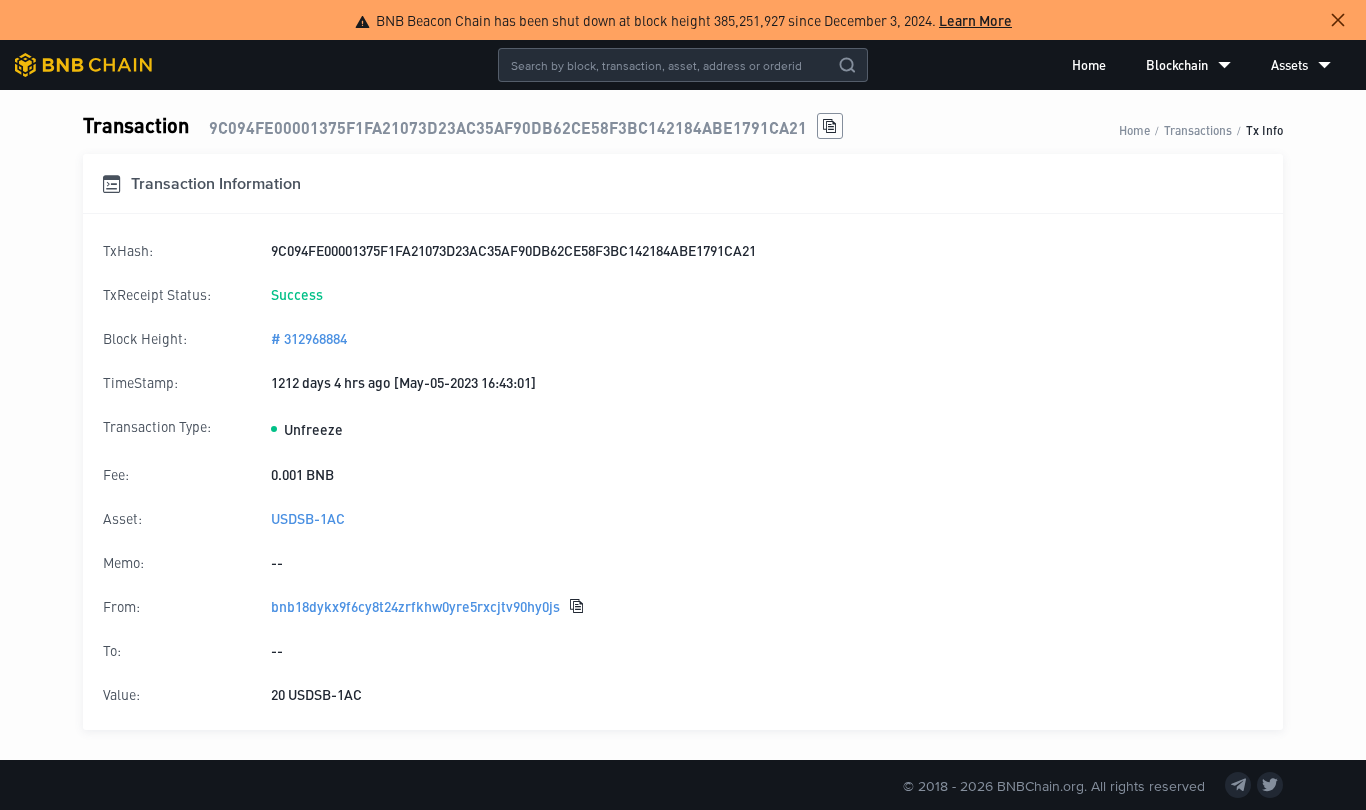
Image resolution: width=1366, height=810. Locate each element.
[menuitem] (1089, 65)
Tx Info (1264, 129)
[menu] (1201, 65)
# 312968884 (309, 338)
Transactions (1198, 129)
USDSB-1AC (308, 518)
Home (1089, 64)
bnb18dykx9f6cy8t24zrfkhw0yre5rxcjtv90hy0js (415, 606)
